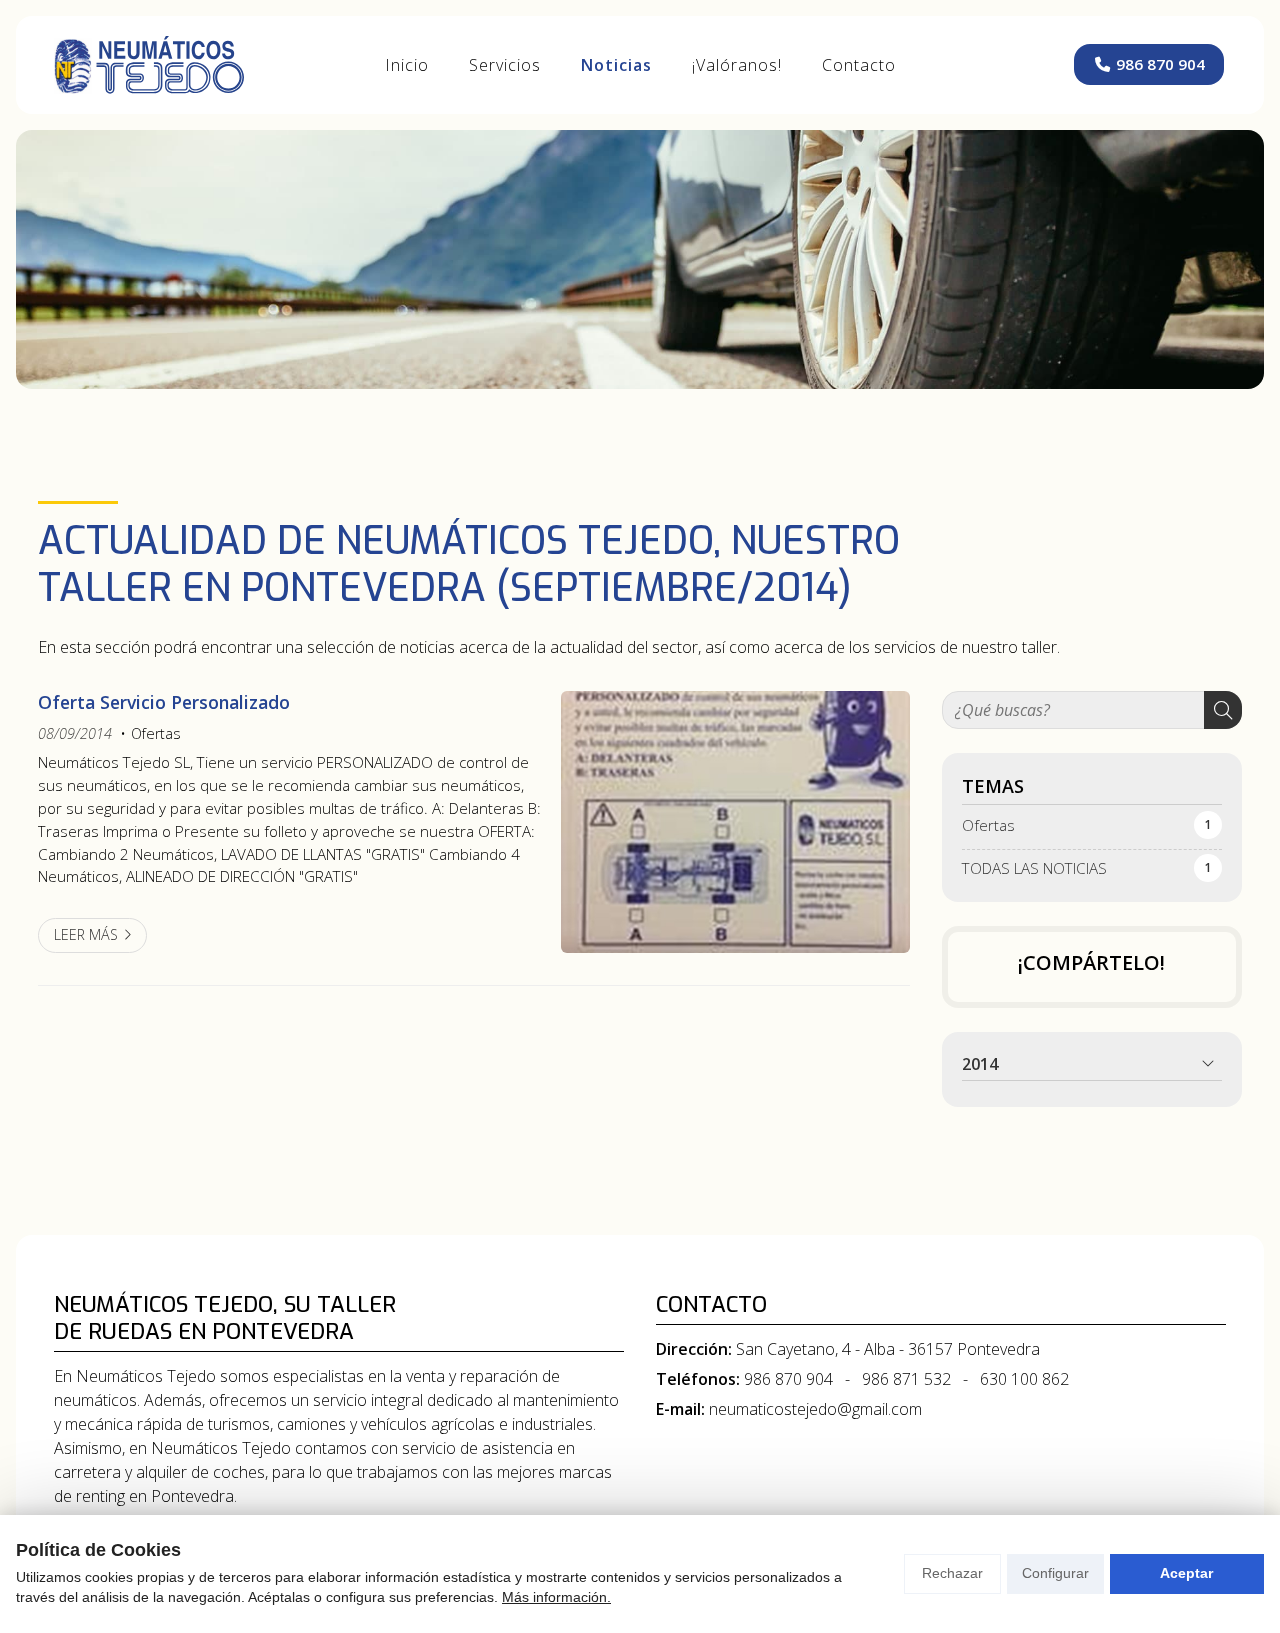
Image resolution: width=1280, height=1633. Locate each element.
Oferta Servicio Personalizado (164, 702)
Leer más (86, 934)
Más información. (556, 1597)
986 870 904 (788, 1379)
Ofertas (156, 733)
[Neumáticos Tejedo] (149, 65)
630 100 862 (1024, 1379)
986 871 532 (906, 1379)
